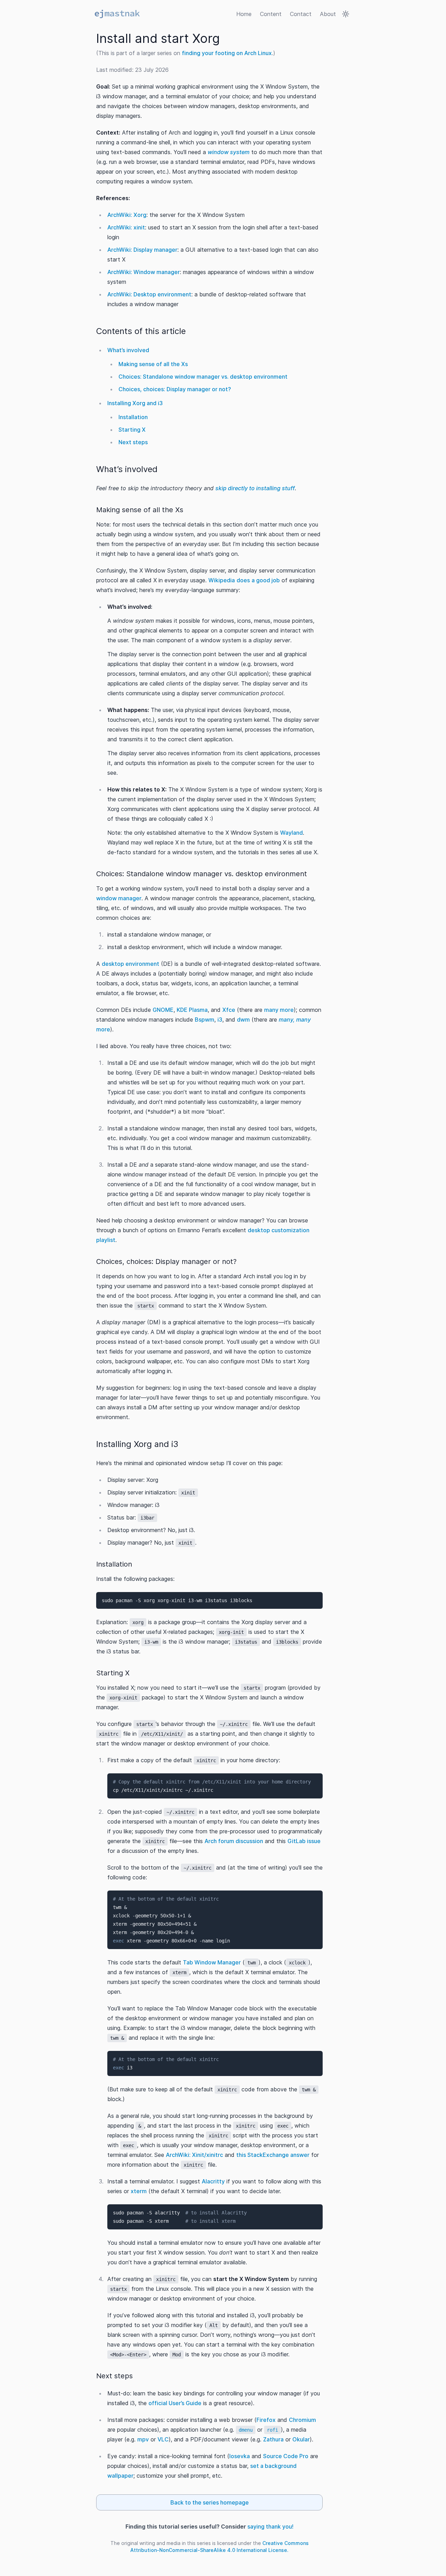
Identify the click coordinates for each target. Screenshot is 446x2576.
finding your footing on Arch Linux (227, 53)
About (328, 14)
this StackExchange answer (273, 2155)
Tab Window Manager (212, 1962)
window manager (119, 898)
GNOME (163, 1010)
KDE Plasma (192, 1010)
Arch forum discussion (234, 1841)
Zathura (273, 2439)
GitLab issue (304, 1841)
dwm (243, 1020)
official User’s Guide (175, 2403)
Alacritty (213, 2181)
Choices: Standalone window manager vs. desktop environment (203, 377)
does (243, 580)
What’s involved (128, 350)
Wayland (291, 833)
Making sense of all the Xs (153, 364)
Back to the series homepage (210, 2502)
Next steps (133, 442)
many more (279, 1010)
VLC (163, 2439)
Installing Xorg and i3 (135, 403)
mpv (143, 2439)
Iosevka (240, 2456)
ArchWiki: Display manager (142, 250)
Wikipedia (222, 580)
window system (229, 152)
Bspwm (205, 1020)
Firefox (266, 2420)
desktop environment (130, 964)
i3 (220, 1020)
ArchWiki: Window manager (144, 272)
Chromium (302, 2420)
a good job (266, 580)
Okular (301, 2439)
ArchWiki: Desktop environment (149, 294)
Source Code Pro (286, 2456)
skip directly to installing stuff (255, 488)
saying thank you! (270, 2526)
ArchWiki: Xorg (127, 215)
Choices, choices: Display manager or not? (175, 389)
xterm (139, 2191)
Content (271, 14)
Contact (301, 14)
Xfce (229, 1010)
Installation (133, 417)
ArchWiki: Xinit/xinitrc (194, 2155)
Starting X (132, 430)
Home (244, 14)
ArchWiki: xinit (126, 227)
